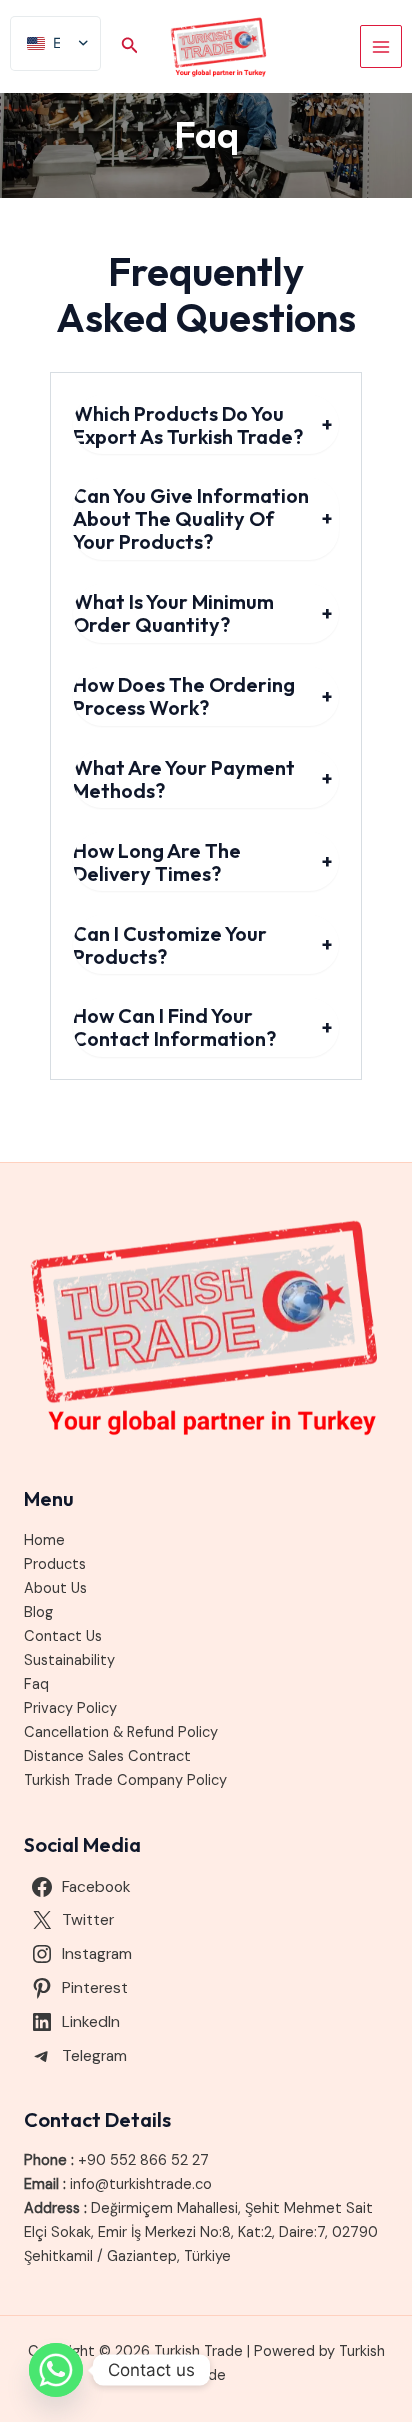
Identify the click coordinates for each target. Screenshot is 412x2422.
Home (44, 1540)
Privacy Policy (70, 1708)
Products (55, 1564)
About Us (55, 1588)
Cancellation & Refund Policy (121, 1732)
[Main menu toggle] (381, 46)
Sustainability (69, 1660)
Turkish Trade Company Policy (125, 1780)
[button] (130, 46)
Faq (36, 1684)
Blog (38, 1612)
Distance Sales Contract (107, 1756)
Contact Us (63, 1636)
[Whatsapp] (56, 2370)
